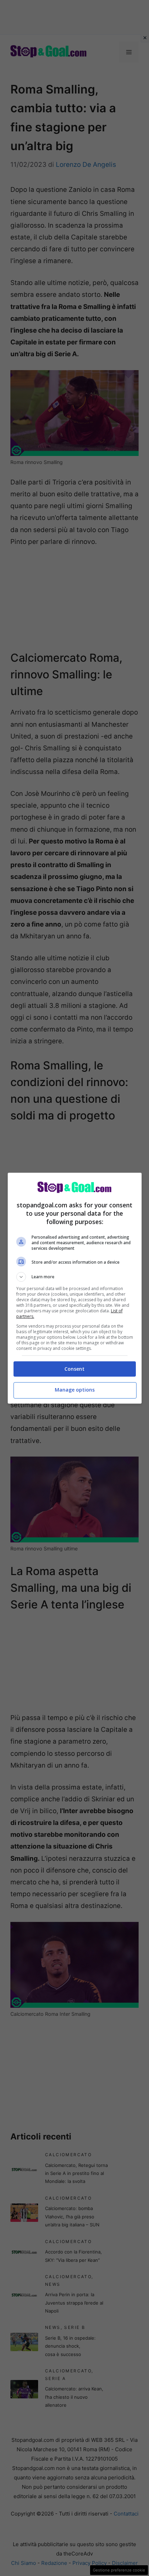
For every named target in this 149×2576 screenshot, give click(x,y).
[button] (75, 1277)
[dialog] (75, 1288)
